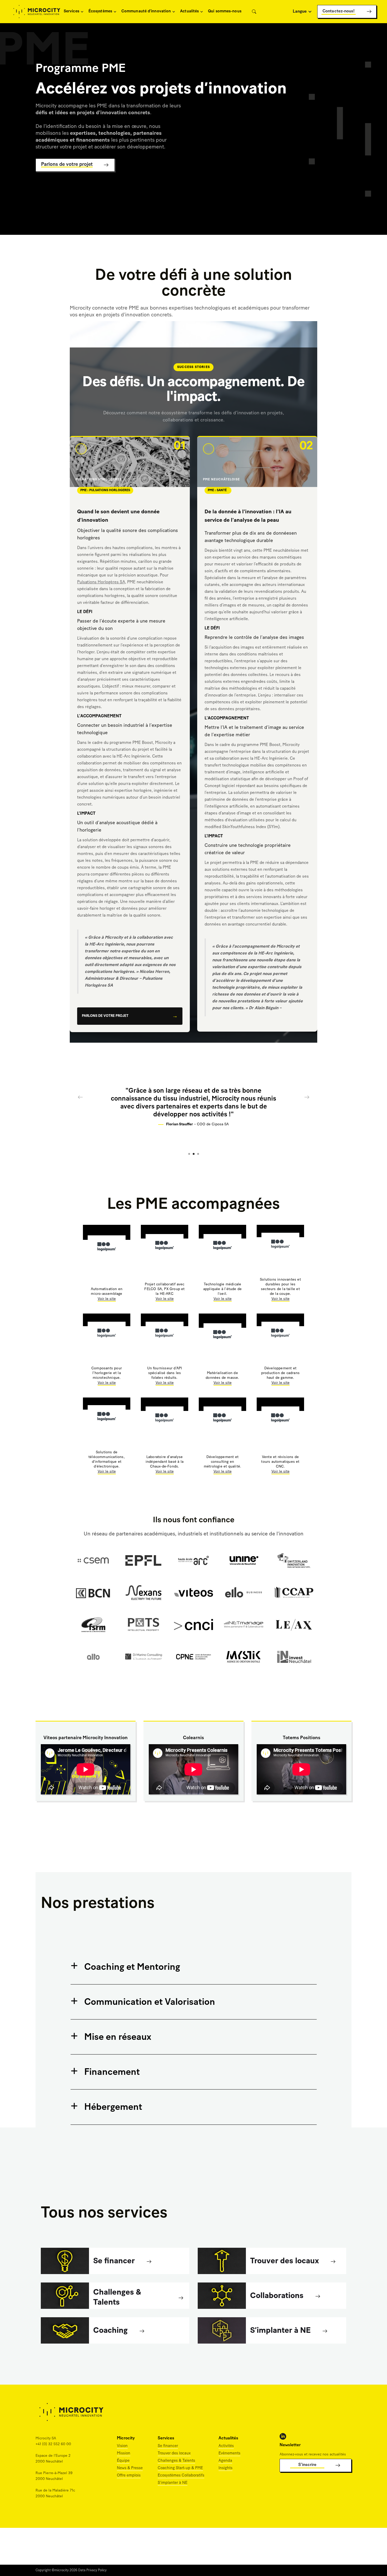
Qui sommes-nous (225, 11)
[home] (37, 12)
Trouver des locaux (174, 2453)
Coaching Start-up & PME (180, 2468)
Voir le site (107, 1299)
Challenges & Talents (176, 2461)
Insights (225, 2468)
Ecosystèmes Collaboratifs (181, 2476)
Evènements (229, 2453)
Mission (124, 2453)
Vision (122, 2446)
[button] (73, 12)
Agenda (225, 2461)
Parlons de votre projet (105, 1016)
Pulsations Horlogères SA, (102, 582)
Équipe (123, 2461)
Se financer (168, 2446)
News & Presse (130, 2468)
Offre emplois (129, 2476)
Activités (226, 2446)
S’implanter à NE (173, 2483)
